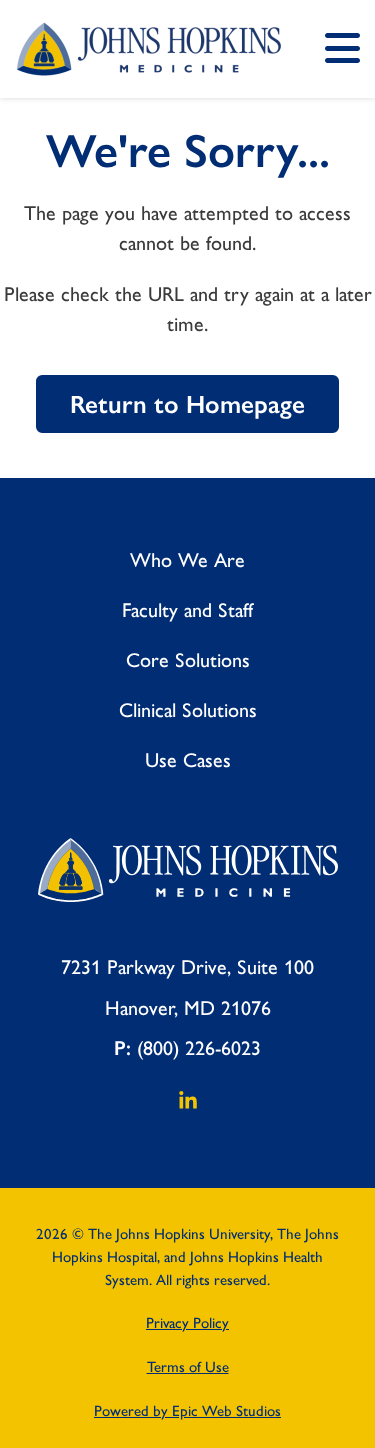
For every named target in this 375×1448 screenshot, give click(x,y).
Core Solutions (188, 660)
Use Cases (188, 760)
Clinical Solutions (188, 710)
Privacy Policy (187, 1323)
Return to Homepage (187, 404)
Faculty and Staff (187, 610)
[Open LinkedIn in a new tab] (188, 1106)
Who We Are (187, 560)
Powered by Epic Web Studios (187, 1411)
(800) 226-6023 (199, 1048)
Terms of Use (188, 1367)
